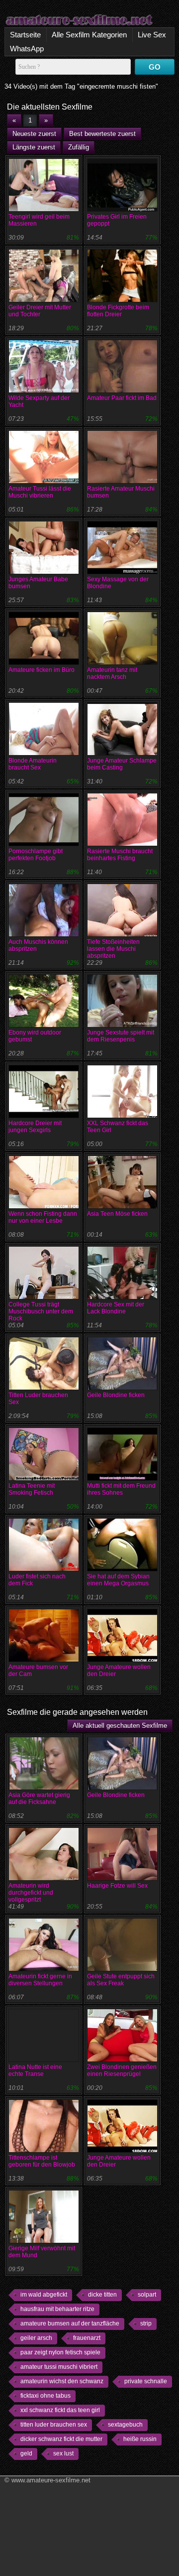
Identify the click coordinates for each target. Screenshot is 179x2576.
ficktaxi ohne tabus (45, 2396)
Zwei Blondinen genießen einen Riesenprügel (122, 2070)
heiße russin (140, 2439)
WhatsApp (27, 49)
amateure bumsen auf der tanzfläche (70, 2323)
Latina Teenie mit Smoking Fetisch (32, 1489)
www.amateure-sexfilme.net (51, 2480)
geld (26, 2453)
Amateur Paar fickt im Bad (122, 398)
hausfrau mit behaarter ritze (57, 2309)
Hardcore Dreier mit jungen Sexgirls (35, 1127)
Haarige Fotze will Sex (117, 1886)
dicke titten (102, 2295)
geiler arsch (36, 2338)
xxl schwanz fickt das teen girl (60, 2410)
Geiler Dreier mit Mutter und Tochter (40, 311)
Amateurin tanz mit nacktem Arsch (112, 673)
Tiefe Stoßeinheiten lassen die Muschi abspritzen (113, 949)
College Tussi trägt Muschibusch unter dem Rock (41, 1311)
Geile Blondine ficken (116, 1395)
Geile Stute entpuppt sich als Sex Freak (121, 1980)
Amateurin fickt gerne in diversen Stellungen (40, 1980)
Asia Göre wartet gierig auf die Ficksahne (39, 1799)
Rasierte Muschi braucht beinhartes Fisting (120, 855)
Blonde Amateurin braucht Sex (33, 764)
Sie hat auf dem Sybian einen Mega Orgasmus (118, 1580)
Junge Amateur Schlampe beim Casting (122, 764)
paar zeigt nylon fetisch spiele (60, 2352)
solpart (147, 2295)
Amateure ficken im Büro (42, 670)
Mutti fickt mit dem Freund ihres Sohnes (121, 1489)
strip (146, 2323)
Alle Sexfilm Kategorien (89, 35)
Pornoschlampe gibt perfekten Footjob (36, 855)
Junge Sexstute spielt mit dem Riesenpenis (121, 1036)
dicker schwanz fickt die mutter (61, 2439)
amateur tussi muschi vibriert (59, 2367)
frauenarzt (87, 2338)
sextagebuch (125, 2425)
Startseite (25, 35)
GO (155, 67)
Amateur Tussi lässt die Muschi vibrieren (40, 492)
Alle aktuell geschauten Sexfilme (120, 1726)
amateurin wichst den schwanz (62, 2381)
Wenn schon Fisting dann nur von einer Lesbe (43, 1217)
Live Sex (152, 35)
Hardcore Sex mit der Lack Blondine (116, 1308)
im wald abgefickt (44, 2295)
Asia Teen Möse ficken (117, 1214)
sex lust (63, 2453)
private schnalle (146, 2381)
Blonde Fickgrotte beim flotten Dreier (118, 311)
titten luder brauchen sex (54, 2425)
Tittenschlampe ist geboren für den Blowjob (42, 2161)
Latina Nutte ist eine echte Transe (35, 2070)
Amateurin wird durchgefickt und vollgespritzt (31, 1893)
